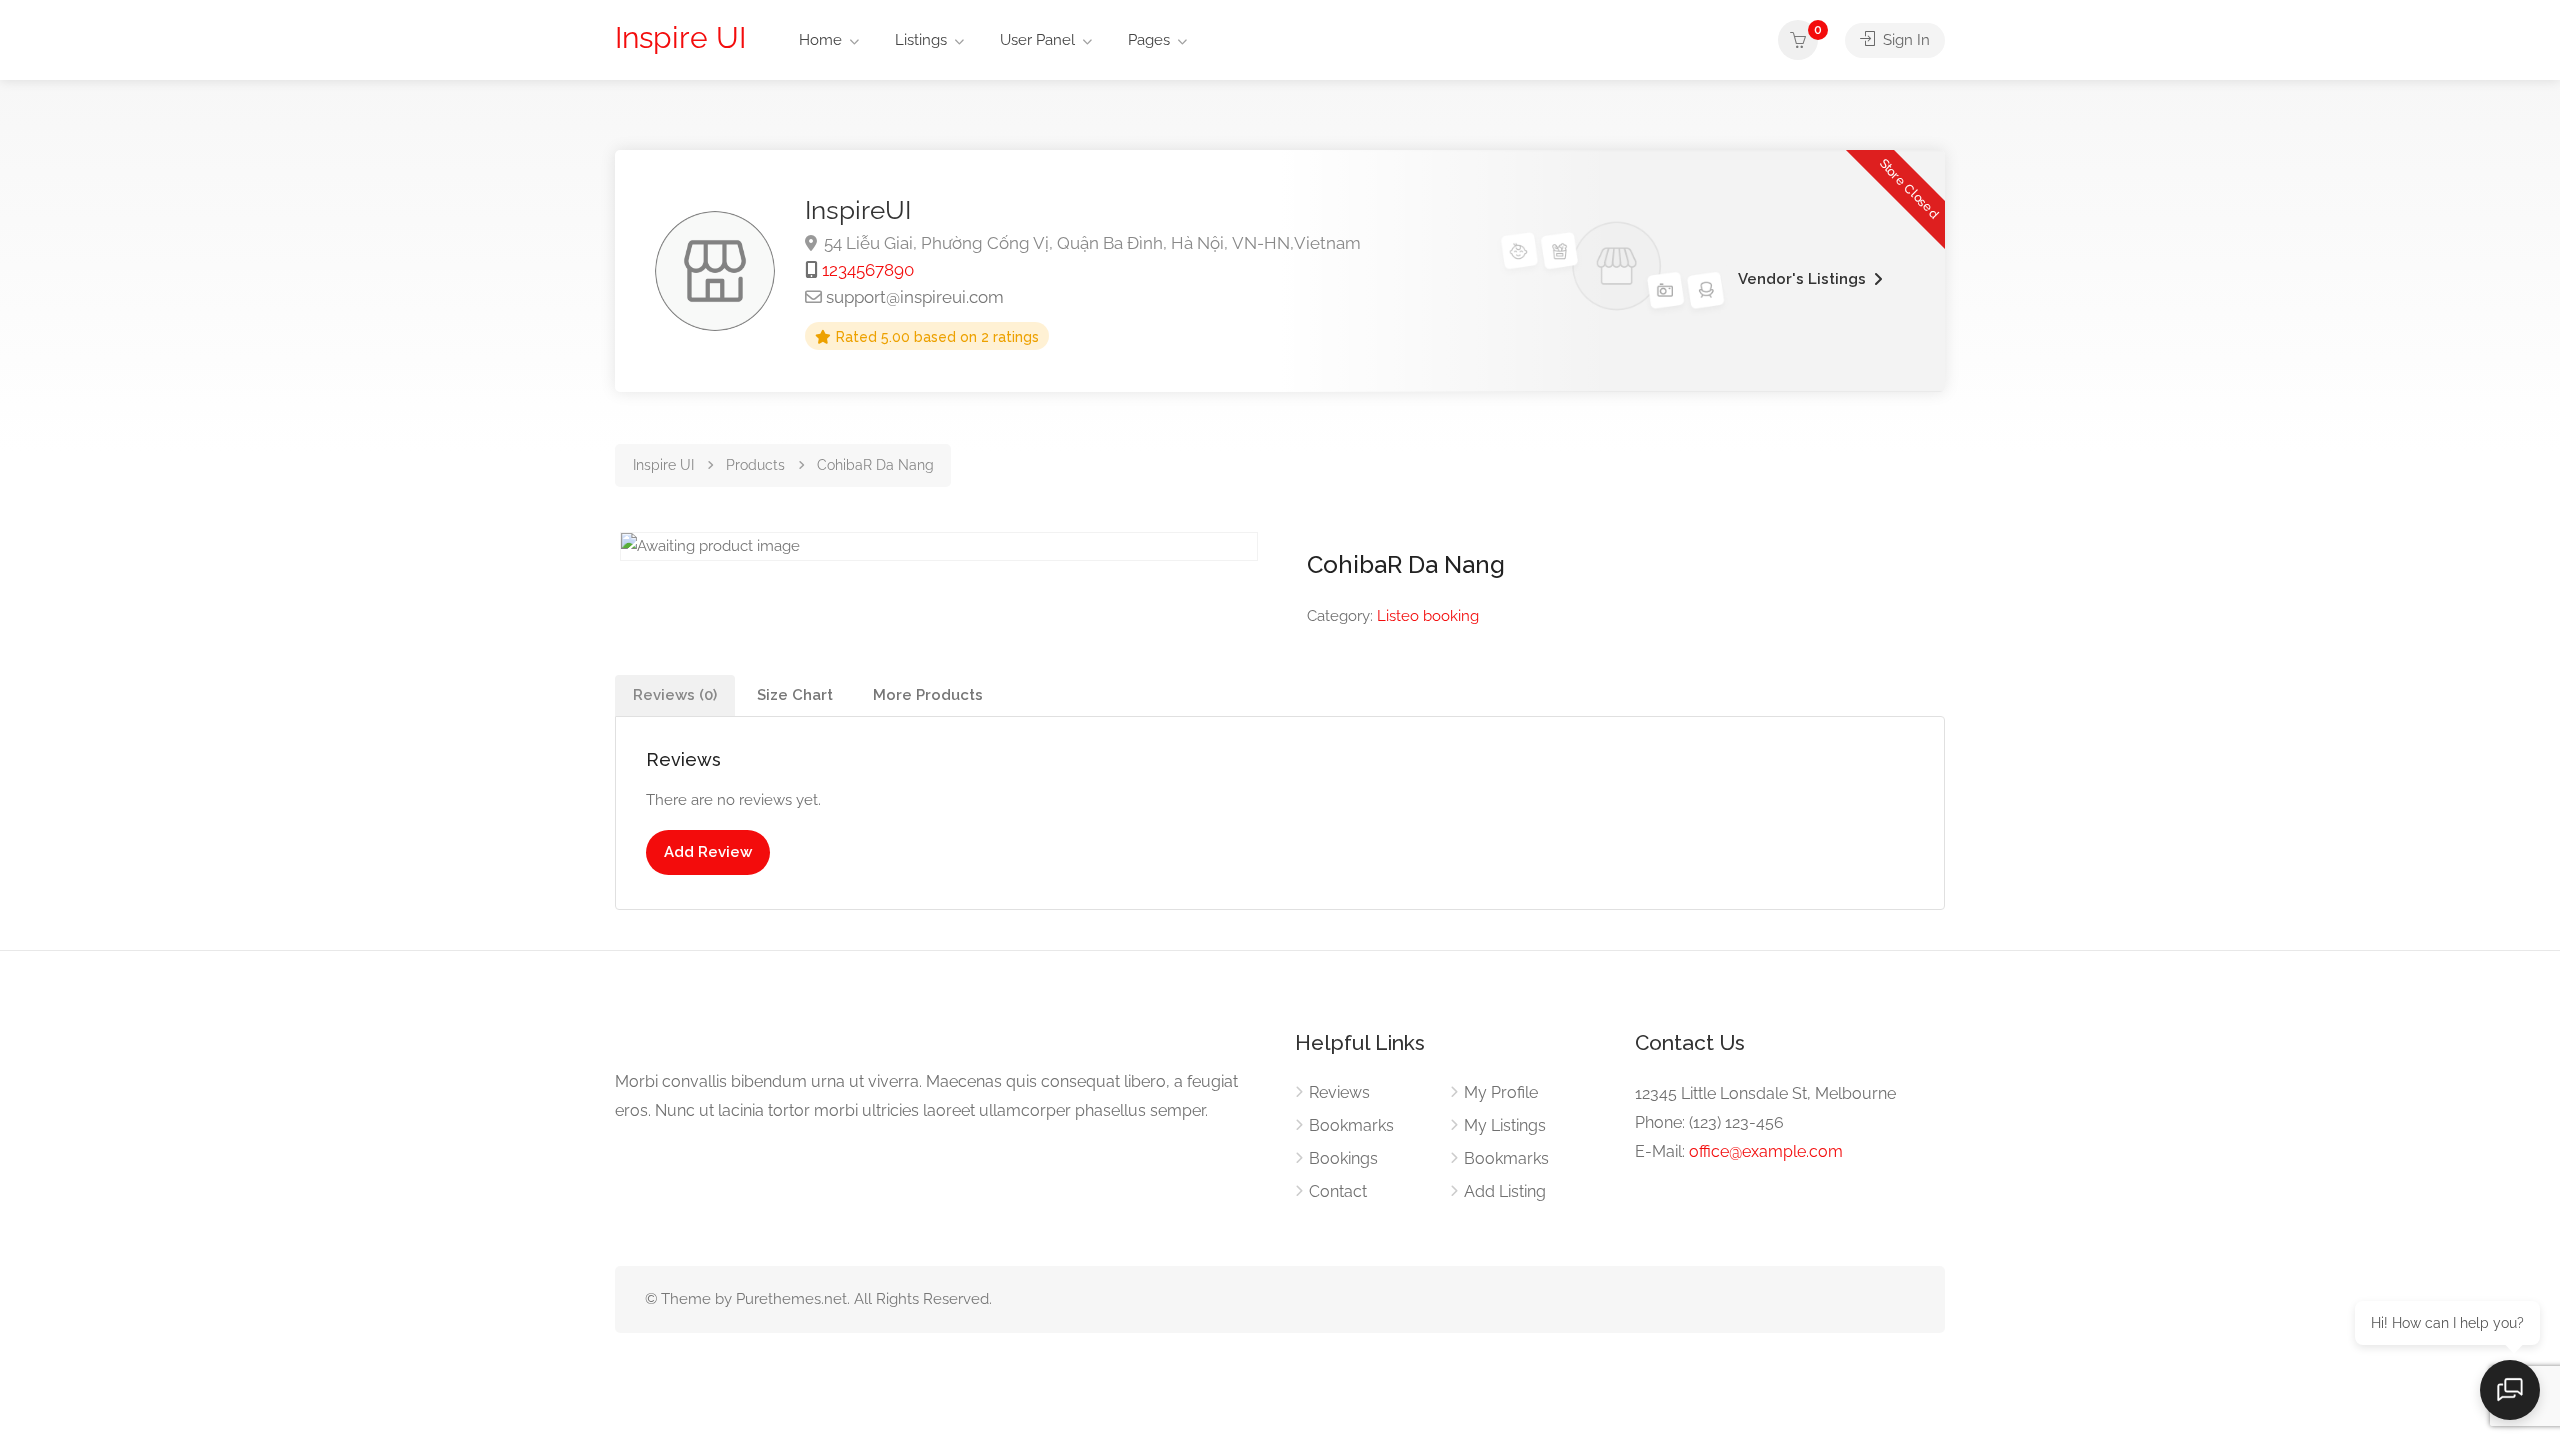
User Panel (1037, 40)
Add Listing (1505, 1191)
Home (820, 40)
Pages (1149, 40)
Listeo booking (1428, 616)
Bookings (1343, 1158)
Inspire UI (680, 37)
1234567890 (868, 270)
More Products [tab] (928, 695)
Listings (921, 40)
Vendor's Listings (1802, 279)
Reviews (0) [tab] (675, 695)
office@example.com (1766, 1151)
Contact (1338, 1191)
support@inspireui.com (915, 297)
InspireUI (858, 210)
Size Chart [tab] (795, 695)
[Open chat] (2510, 1390)
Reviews (1339, 1092)
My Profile (1501, 1092)
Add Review (708, 852)
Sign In (1904, 40)
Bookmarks (1351, 1125)
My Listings (1505, 1125)
